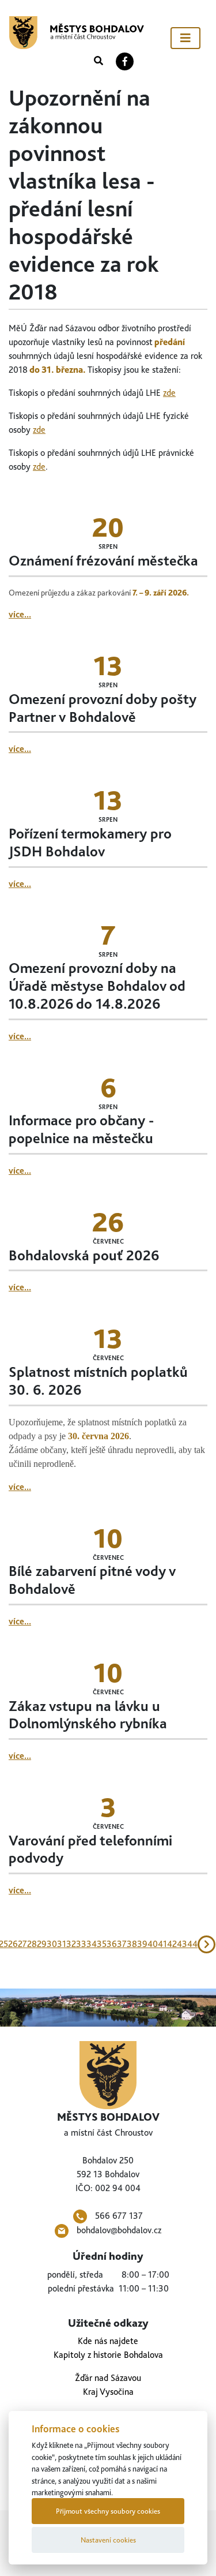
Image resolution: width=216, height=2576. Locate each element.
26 (13, 1944)
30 (52, 1944)
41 (162, 1944)
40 (153, 1944)
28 (32, 1944)
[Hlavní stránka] (77, 33)
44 (192, 1944)
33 (81, 1944)
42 (172, 1944)
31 (62, 1944)
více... (20, 614)
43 (182, 1944)
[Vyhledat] (98, 61)
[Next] (207, 1944)
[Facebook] (125, 61)
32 (71, 1944)
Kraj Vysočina (108, 2392)
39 (142, 1944)
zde (169, 393)
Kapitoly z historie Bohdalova (108, 2355)
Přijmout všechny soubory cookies (108, 2511)
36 (112, 1944)
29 (42, 1944)
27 (22, 1944)
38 (132, 1944)
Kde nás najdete (108, 2341)
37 (122, 1944)
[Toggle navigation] (185, 38)
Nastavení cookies (108, 2540)
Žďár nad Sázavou (108, 2378)
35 (102, 1944)
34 (92, 1944)
